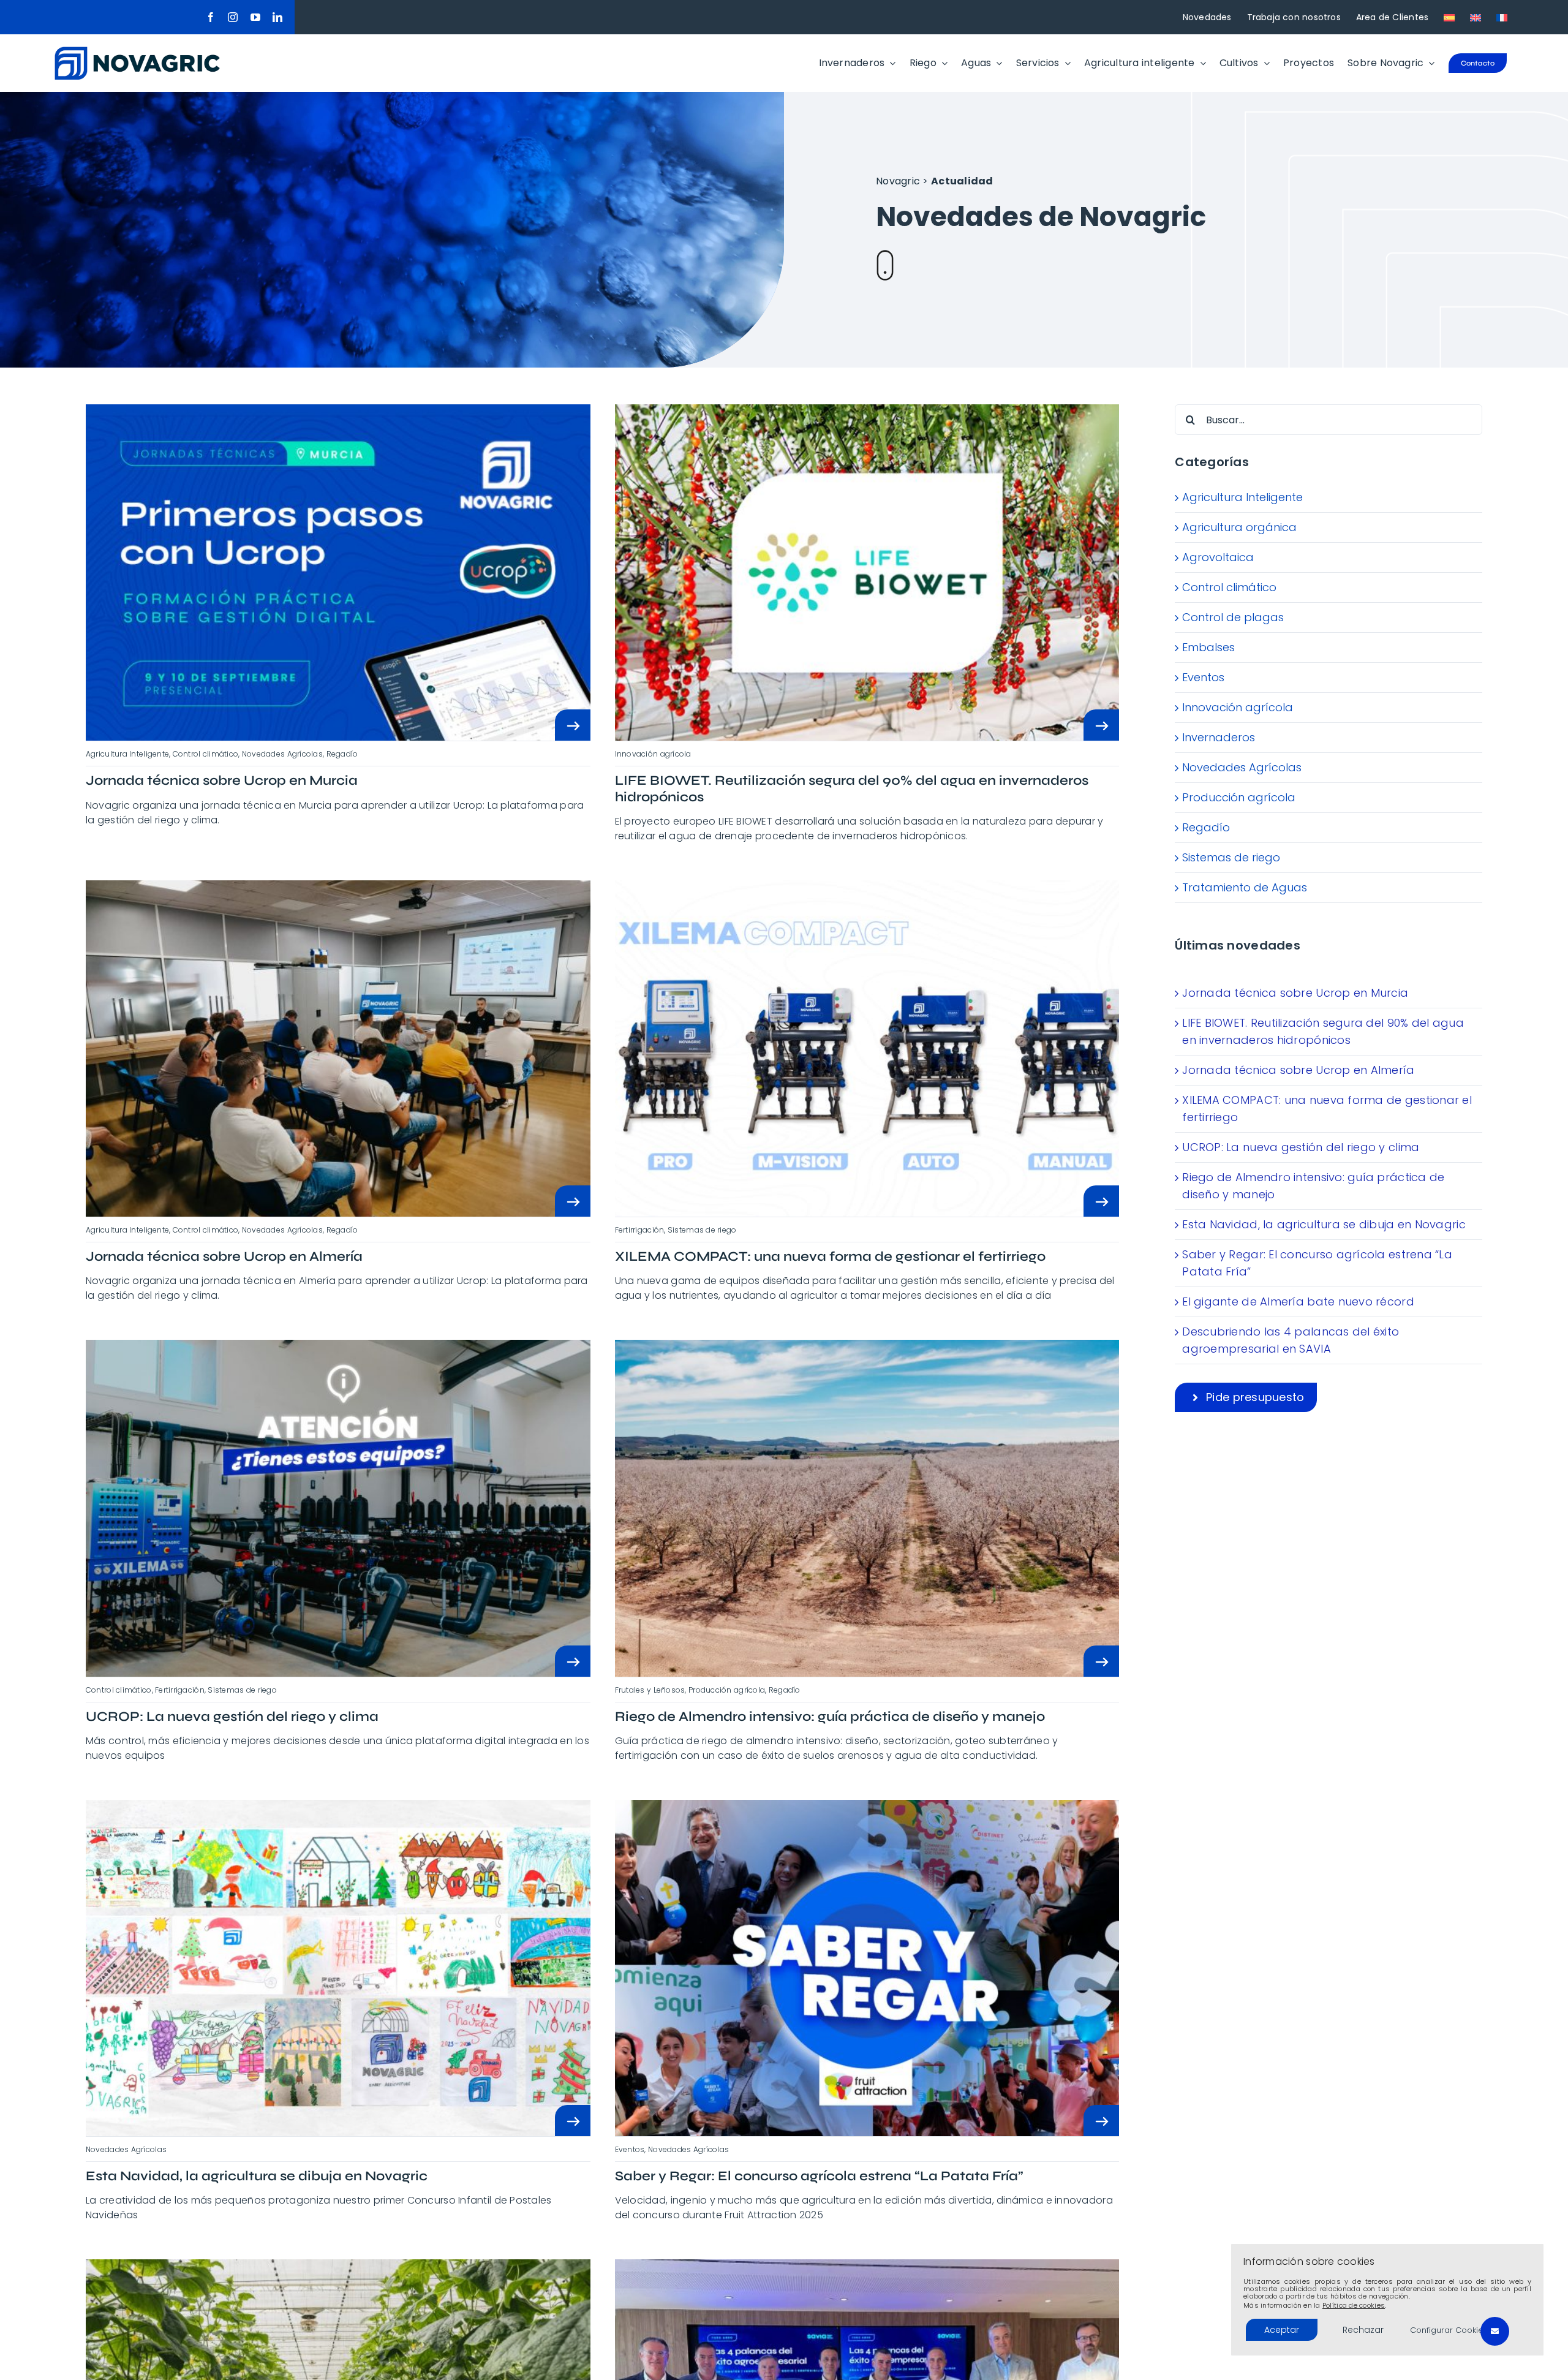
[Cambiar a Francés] (1502, 17)
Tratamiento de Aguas (1245, 887)
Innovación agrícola (1238, 707)
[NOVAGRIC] (137, 52)
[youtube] (255, 17)
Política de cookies (1354, 2305)
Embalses (1208, 647)
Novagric (898, 181)
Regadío (1206, 827)
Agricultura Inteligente (1242, 497)
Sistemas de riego (1231, 857)
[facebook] (211, 17)
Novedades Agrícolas (1242, 767)
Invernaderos (1219, 737)
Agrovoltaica (1218, 557)
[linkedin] (277, 17)
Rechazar (1363, 2330)
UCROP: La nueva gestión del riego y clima (1301, 1147)
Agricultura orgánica (1239, 527)
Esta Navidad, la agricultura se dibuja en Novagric (1324, 1224)
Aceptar (1282, 2330)
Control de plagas (1233, 617)
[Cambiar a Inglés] (1476, 17)
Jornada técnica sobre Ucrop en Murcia (1295, 993)
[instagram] (233, 17)
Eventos (1203, 677)
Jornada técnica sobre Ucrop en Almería (1298, 1070)
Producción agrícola (1239, 797)
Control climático (1229, 587)
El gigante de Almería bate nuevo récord (1298, 1301)
